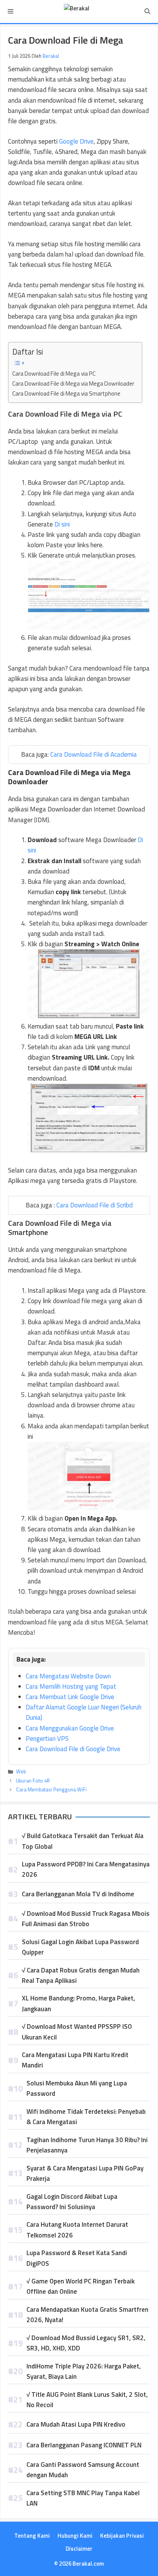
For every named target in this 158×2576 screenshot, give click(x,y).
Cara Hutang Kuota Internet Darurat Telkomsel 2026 (77, 2230)
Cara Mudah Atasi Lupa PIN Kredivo (76, 2424)
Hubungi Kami (75, 2536)
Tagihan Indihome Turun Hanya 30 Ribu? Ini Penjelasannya (87, 2145)
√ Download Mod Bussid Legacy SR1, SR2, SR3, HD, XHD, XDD (86, 2343)
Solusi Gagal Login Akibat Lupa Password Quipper (80, 1947)
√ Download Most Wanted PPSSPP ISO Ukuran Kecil (77, 2032)
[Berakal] (77, 11)
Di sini (62, 524)
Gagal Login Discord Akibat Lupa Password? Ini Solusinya (72, 2202)
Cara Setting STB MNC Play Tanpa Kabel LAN (83, 2498)
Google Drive (76, 141)
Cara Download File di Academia (94, 754)
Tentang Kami (32, 2536)
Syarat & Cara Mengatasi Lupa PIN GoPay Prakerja (85, 2173)
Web (21, 1771)
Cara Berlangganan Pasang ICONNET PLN (84, 2445)
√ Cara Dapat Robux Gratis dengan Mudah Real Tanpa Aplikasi (81, 1975)
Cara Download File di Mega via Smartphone (66, 393)
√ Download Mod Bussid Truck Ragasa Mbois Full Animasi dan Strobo (86, 1919)
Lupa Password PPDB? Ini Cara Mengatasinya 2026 (86, 1869)
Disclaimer (79, 2549)
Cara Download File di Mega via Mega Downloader (73, 384)
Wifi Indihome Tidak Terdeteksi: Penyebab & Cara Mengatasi (86, 2117)
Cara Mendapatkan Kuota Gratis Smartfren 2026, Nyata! (87, 2315)
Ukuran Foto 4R (33, 1781)
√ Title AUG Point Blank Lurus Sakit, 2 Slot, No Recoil (87, 2400)
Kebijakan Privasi (122, 2536)
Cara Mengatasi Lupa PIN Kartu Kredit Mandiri (75, 2060)
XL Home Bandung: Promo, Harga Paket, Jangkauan (78, 2003)
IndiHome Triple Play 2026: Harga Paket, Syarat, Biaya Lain (84, 2371)
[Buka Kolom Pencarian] (147, 11)
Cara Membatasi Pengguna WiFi (51, 1789)
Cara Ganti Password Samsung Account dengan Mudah (83, 2470)
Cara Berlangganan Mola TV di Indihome (78, 1894)
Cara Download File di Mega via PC (54, 374)
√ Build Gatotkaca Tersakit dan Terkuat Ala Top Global (83, 1841)
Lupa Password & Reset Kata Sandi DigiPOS (77, 2258)
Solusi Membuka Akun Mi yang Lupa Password (77, 2088)
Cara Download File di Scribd (95, 1205)
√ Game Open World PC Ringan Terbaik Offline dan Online (81, 2286)
